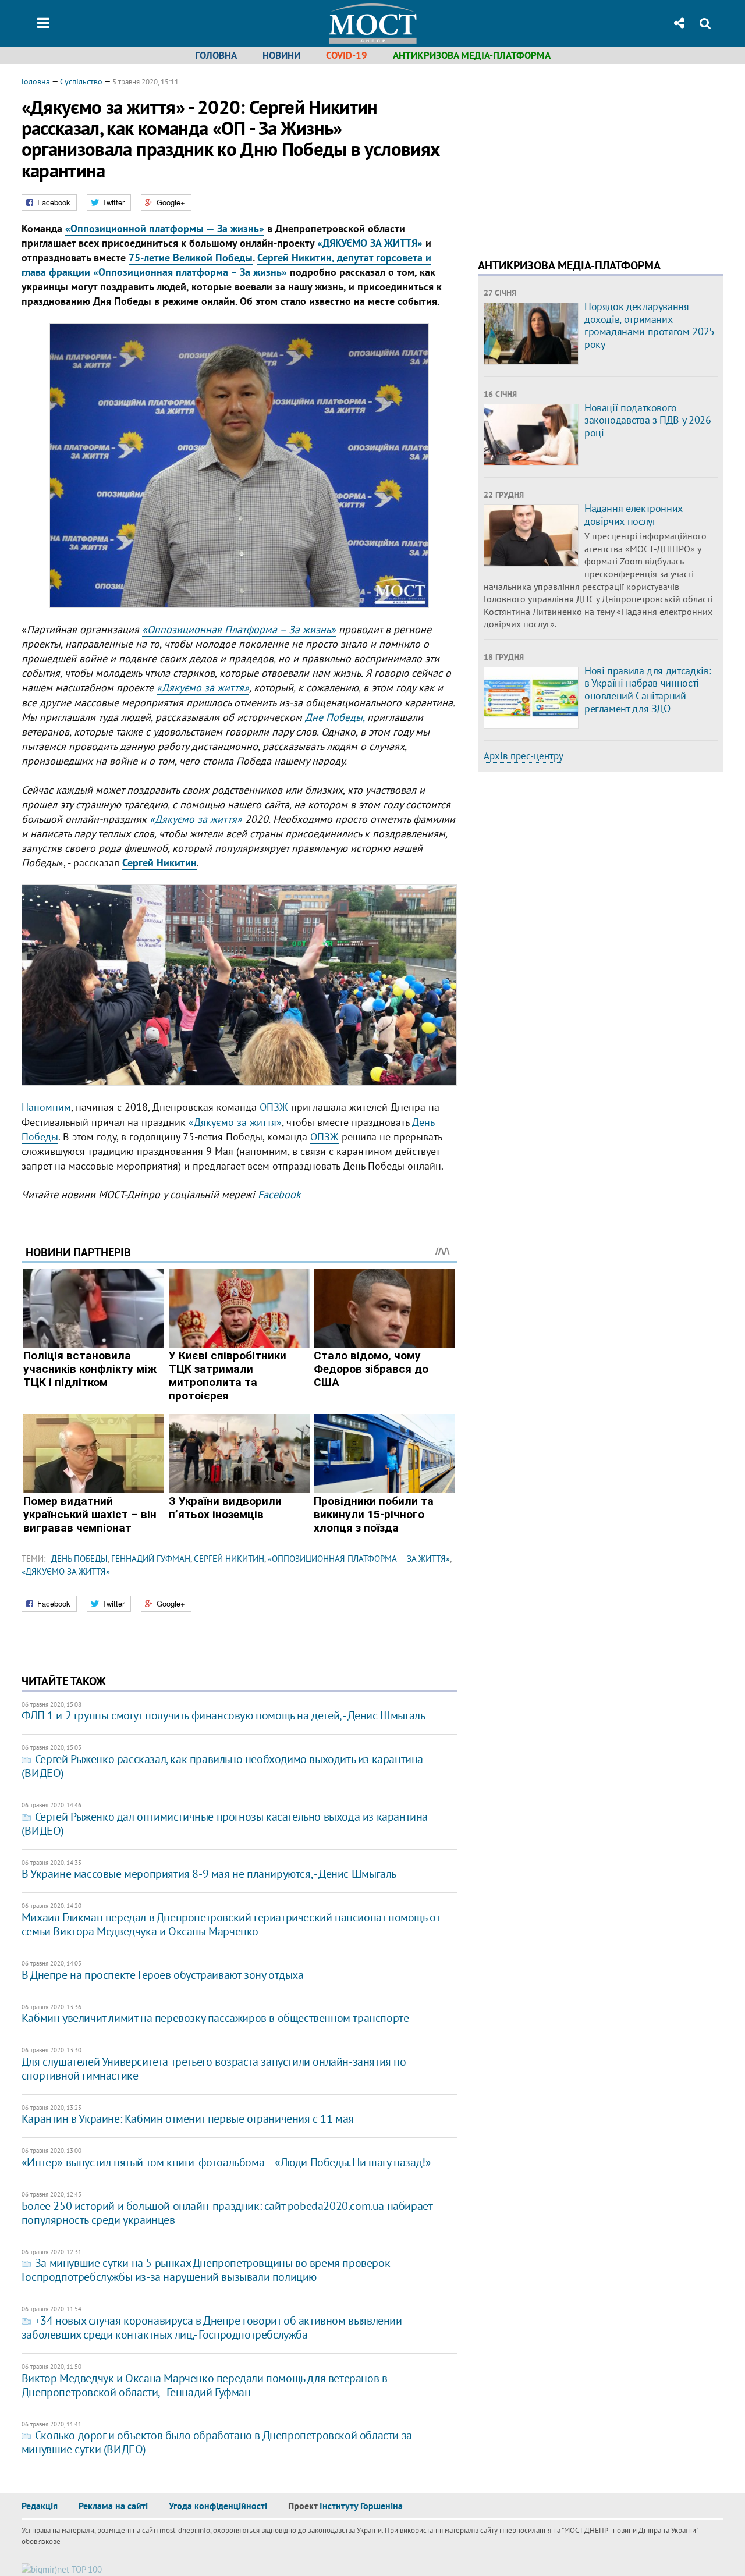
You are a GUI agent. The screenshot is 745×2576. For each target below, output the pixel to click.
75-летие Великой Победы (191, 257)
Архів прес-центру (524, 756)
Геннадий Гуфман (151, 1559)
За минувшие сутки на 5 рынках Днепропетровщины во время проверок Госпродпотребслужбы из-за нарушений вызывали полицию (206, 2270)
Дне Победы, (335, 717)
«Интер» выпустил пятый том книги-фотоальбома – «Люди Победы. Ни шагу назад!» (226, 2162)
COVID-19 (347, 55)
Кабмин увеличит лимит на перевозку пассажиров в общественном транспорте (215, 2018)
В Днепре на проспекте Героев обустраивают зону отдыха (163, 1975)
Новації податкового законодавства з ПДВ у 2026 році (648, 420)
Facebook (279, 1194)
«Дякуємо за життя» (203, 687)
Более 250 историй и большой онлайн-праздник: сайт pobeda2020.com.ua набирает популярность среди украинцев (227, 2213)
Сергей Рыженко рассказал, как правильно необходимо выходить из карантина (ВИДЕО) (222, 1766)
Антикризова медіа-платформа (472, 55)
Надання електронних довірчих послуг (634, 515)
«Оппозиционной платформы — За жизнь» (165, 228)
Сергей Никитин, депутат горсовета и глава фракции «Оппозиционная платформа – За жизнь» (226, 265)
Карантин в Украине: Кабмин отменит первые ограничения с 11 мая (188, 2119)
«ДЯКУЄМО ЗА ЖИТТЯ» (370, 243)
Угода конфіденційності (218, 2506)
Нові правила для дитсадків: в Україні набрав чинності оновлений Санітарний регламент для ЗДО (648, 690)
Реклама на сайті (113, 2506)
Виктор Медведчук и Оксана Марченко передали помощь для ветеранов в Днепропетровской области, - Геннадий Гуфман (205, 2385)
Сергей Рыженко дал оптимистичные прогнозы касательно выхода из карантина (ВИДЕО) (225, 1824)
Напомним (46, 1107)
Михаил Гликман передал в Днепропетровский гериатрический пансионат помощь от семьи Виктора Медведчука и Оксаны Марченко (231, 1924)
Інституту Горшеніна (361, 2506)
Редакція (40, 2506)
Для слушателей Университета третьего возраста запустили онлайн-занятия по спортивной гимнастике (214, 2069)
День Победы (79, 1559)
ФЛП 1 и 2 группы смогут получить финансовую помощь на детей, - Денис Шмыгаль (223, 1715)
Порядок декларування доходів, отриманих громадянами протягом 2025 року (650, 325)
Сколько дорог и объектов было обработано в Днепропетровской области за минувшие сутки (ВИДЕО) (217, 2442)
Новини (281, 55)
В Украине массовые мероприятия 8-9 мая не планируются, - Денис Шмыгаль (209, 1874)
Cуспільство (81, 81)
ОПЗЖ (274, 1107)
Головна (216, 55)
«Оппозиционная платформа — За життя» (359, 1559)
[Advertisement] (576, 157)
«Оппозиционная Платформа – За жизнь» (239, 629)
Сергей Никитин (229, 1559)
